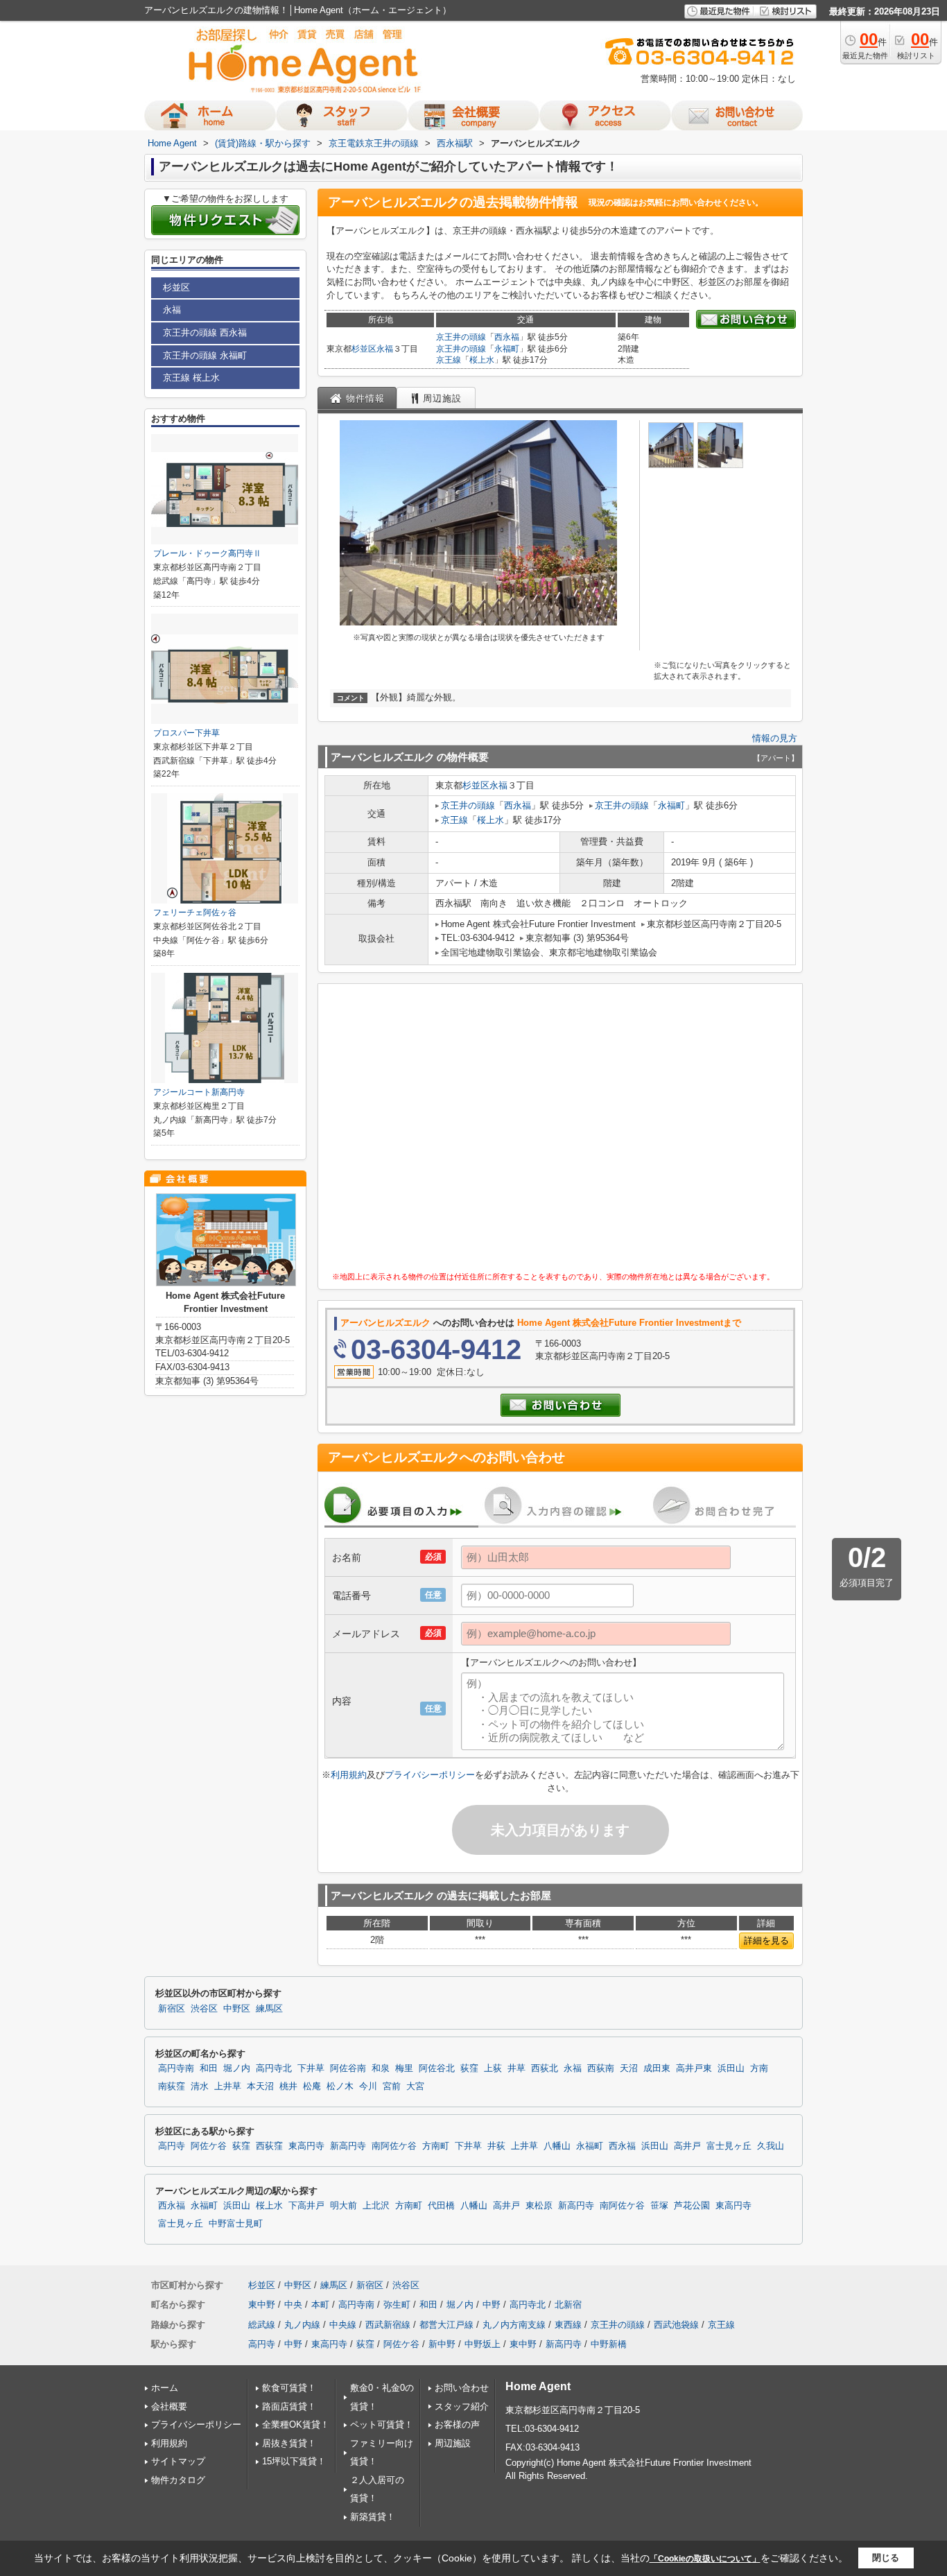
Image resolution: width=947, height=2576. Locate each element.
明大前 (344, 2206)
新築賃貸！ (373, 2517)
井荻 (496, 2146)
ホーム (165, 2388)
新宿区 (172, 2009)
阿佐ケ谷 (209, 2146)
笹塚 (659, 2206)
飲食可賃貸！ (289, 2388)
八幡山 (557, 2146)
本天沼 (260, 2086)
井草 (516, 2068)
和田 (209, 2068)
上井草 (228, 2086)
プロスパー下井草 (186, 733)
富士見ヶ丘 (729, 2146)
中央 (293, 2305)
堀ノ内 (237, 2068)
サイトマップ (178, 2461)
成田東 (657, 2068)
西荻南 (601, 2068)
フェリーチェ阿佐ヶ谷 (195, 913)
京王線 (449, 360)
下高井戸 (306, 2206)
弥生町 (397, 2305)
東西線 (568, 2325)
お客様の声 (457, 2424)
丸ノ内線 (302, 2325)
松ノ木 (340, 2086)
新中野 (442, 2344)
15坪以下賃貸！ (294, 2461)
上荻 (493, 2068)
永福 (385, 349)
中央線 (343, 2325)
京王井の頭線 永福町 (205, 355)
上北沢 (376, 2206)
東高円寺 (306, 2146)
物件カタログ (178, 2480)
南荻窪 (172, 2086)
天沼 (629, 2068)
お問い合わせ (462, 2388)
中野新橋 (609, 2344)
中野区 (237, 2009)
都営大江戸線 (446, 2325)
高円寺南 (176, 2068)
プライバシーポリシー (430, 1775)
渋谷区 (204, 2009)
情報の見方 (775, 738)
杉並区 (364, 349)
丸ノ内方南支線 (514, 2325)
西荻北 (545, 2068)
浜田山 (731, 2068)
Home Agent (538, 2386)
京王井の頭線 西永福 (205, 332)
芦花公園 (692, 2206)
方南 (759, 2068)
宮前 (392, 2086)
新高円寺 (348, 2146)
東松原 (539, 2206)
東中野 (262, 2305)
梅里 (404, 2068)
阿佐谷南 (348, 2068)
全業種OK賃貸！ (296, 2424)
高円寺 (172, 2146)
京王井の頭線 (461, 337)
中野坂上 (483, 2344)
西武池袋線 (676, 2325)
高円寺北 (274, 2068)
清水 (200, 2086)
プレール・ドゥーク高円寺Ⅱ (207, 553)
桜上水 (482, 360)
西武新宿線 (388, 2325)
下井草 (311, 2068)
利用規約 (349, 1775)
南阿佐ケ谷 (394, 2146)
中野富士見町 (236, 2224)
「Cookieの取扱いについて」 (705, 2559)
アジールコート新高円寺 (199, 1092)
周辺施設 (453, 2443)
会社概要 (169, 2406)
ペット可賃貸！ (382, 2424)
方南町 (436, 2146)
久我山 (771, 2146)
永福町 (507, 349)
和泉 (381, 2068)
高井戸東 (694, 2068)
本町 (320, 2305)
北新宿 (568, 2305)
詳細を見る (766, 1940)
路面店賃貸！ (289, 2406)
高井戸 (687, 2146)
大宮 (415, 2086)
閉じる (886, 2558)
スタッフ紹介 (462, 2406)
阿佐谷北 (437, 2068)
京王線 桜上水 (191, 378)
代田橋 (441, 2206)
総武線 (262, 2325)
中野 (492, 2305)
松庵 (312, 2086)
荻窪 (469, 2068)
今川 (368, 2086)
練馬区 (269, 2009)
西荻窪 (269, 2146)
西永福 (507, 337)
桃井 (288, 2086)
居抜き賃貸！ (289, 2443)
